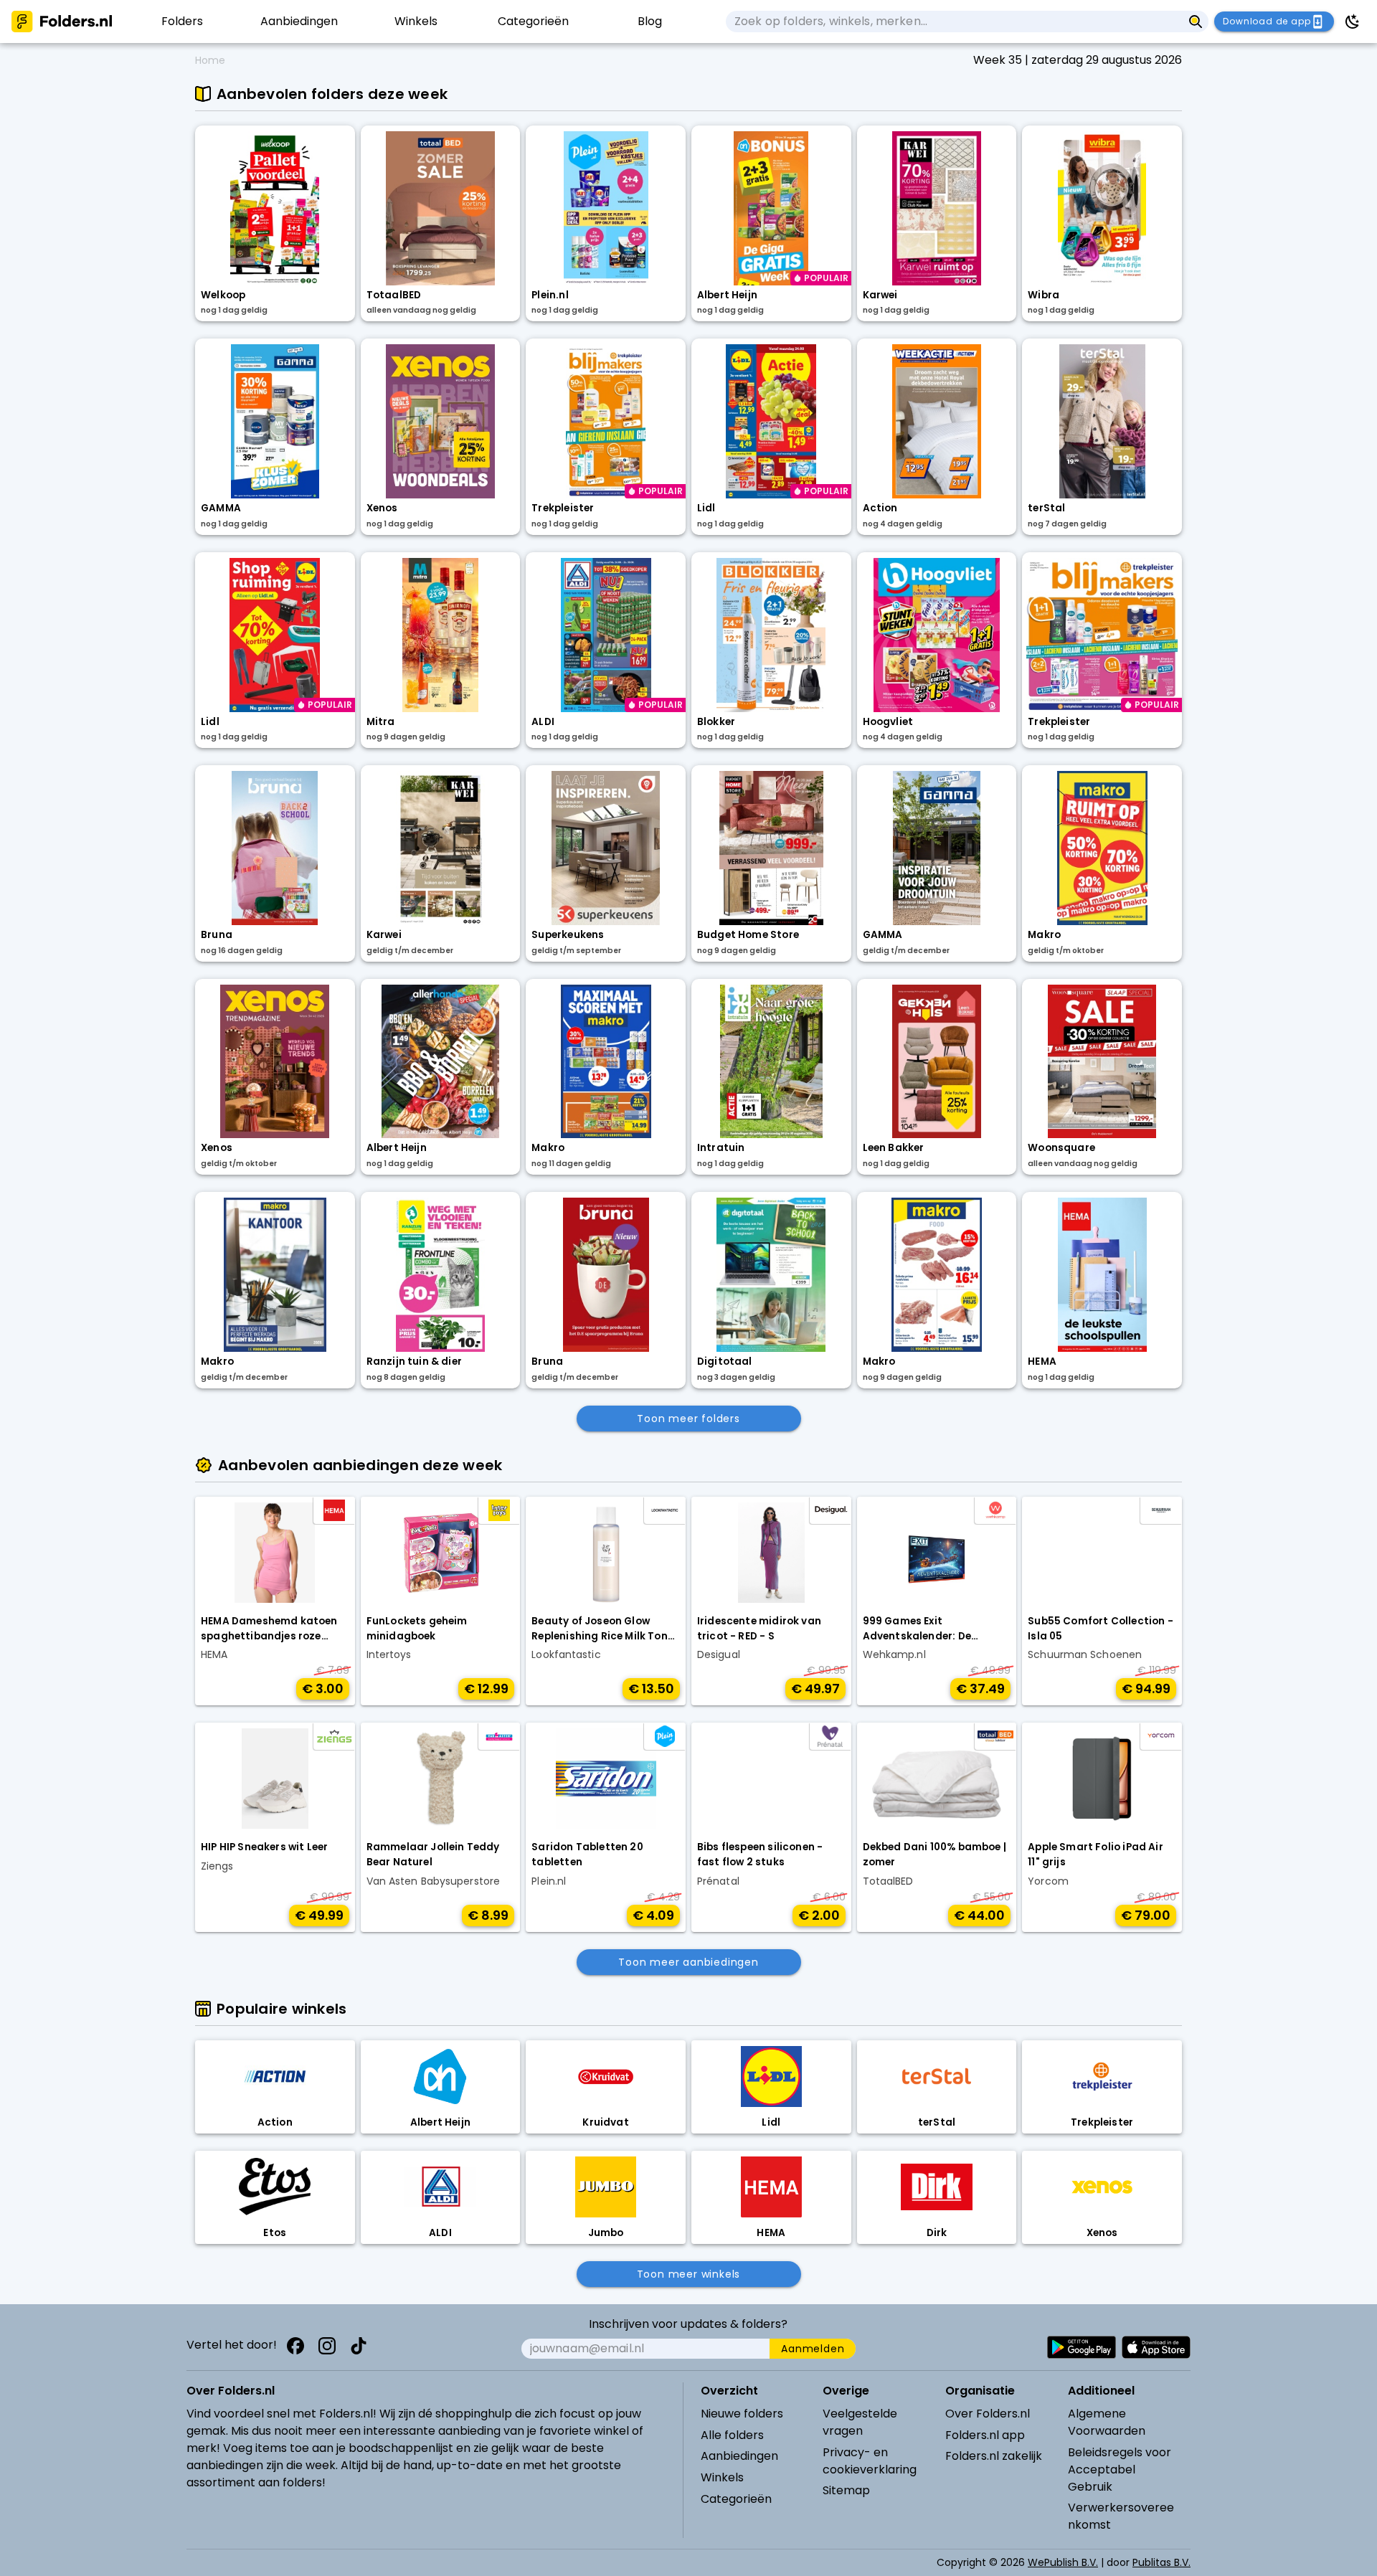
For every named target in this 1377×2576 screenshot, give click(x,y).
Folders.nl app (985, 2435)
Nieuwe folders (742, 2414)
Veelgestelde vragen (860, 2422)
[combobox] (954, 22)
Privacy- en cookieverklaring (870, 2461)
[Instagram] (327, 2346)
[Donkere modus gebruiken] (1353, 22)
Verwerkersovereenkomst (1121, 2516)
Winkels (722, 2477)
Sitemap (846, 2490)
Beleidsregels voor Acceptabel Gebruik (1120, 2470)
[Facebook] (295, 2346)
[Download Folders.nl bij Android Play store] (1082, 2347)
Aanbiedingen (739, 2456)
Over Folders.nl (988, 2414)
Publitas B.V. (1161, 2562)
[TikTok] (359, 2346)
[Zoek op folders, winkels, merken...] (1196, 22)
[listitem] (182, 22)
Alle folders (732, 2435)
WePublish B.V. (1063, 2562)
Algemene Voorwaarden (1107, 2422)
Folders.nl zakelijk (994, 2456)
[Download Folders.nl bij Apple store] (1156, 2347)
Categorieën (736, 2499)
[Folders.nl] (62, 22)
